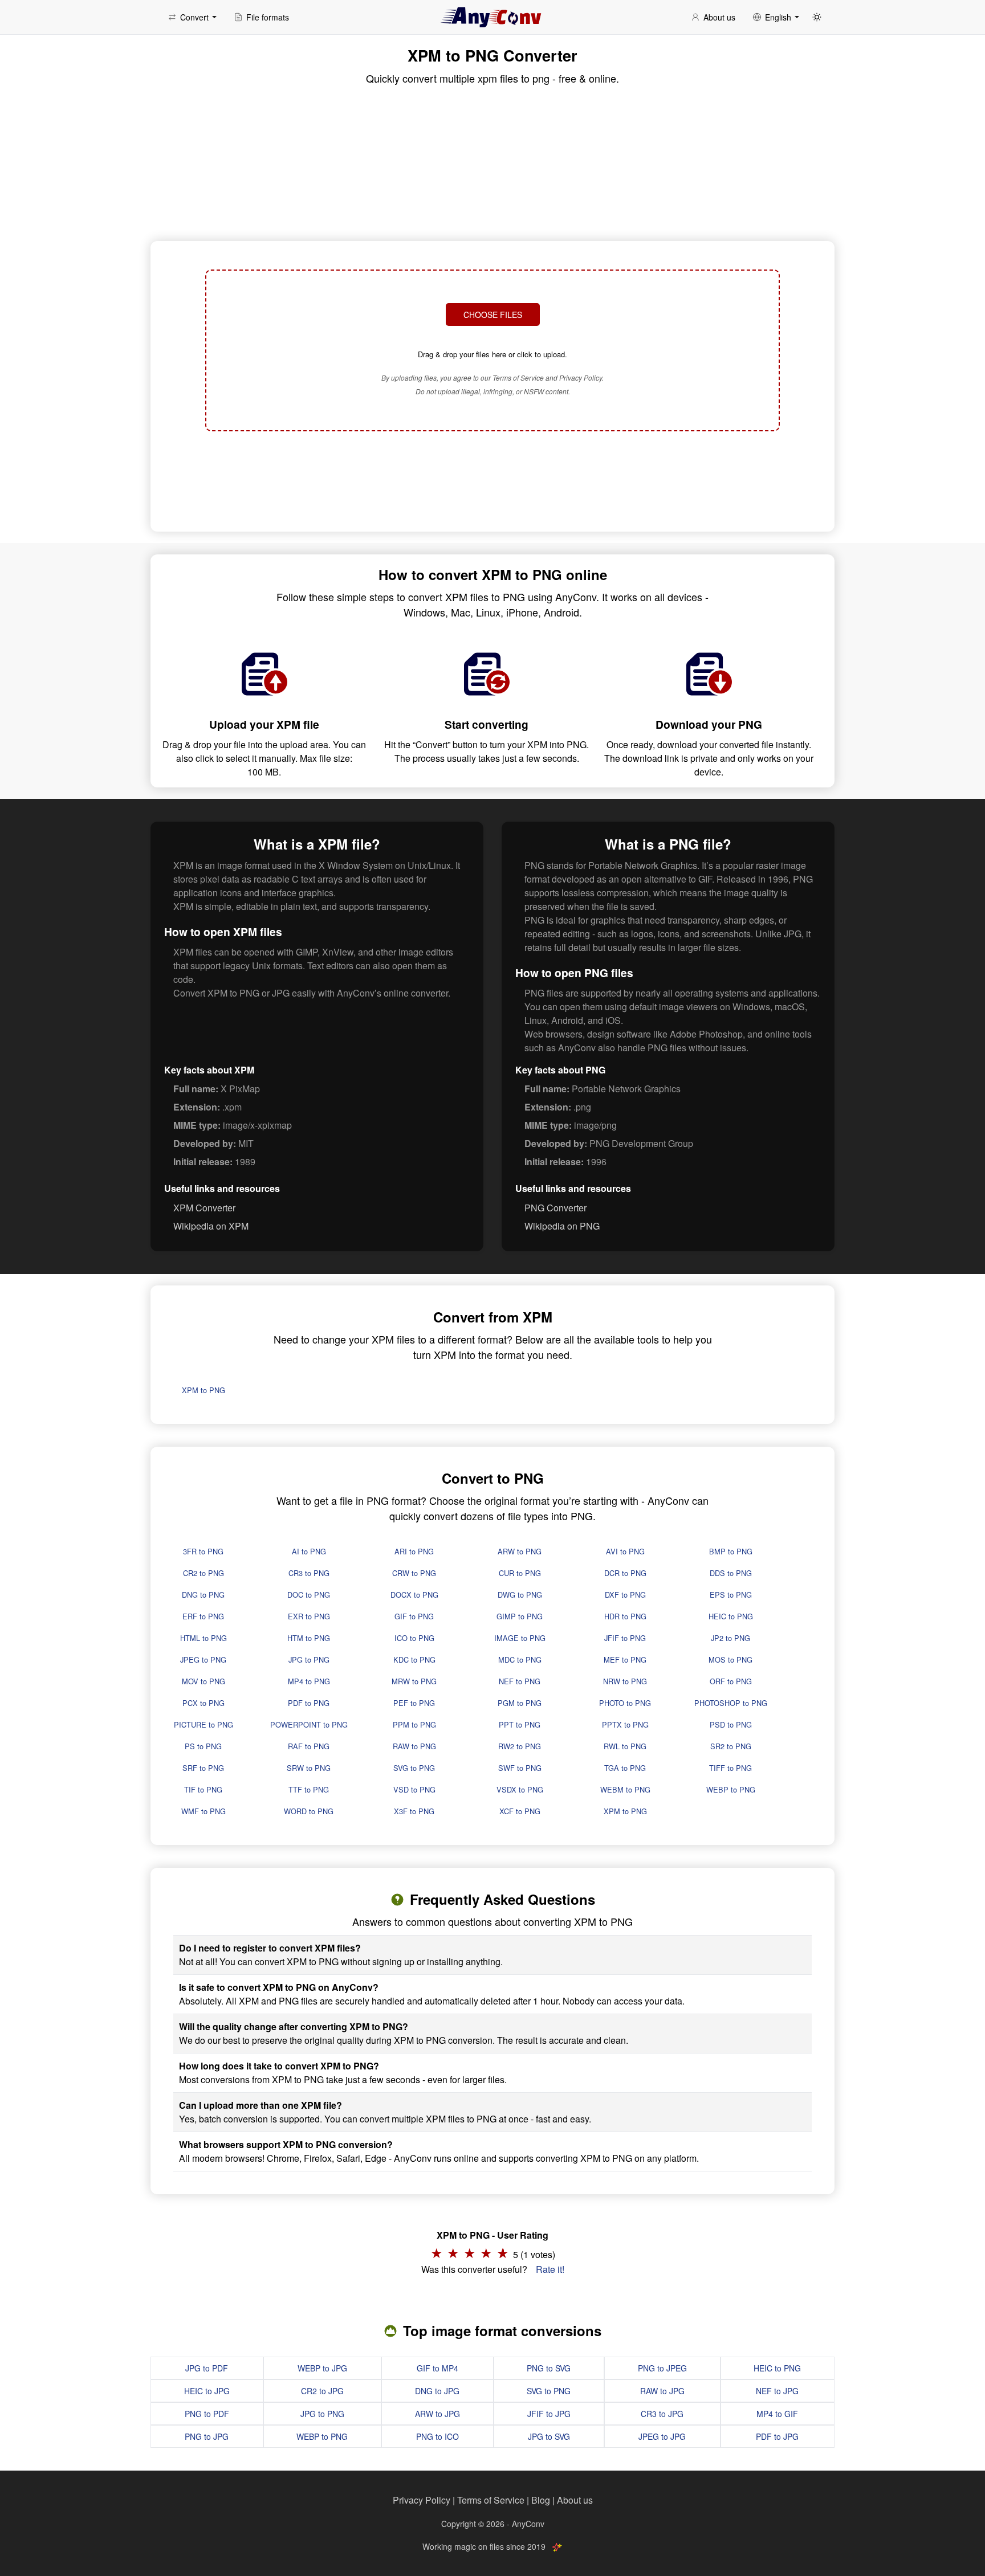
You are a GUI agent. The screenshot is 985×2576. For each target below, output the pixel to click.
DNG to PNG (203, 1595)
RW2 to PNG (520, 1746)
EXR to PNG (309, 1616)
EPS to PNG (731, 1595)
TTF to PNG (309, 1789)
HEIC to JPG (207, 2391)
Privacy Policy (422, 2500)
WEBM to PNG (625, 1789)
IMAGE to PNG (520, 1638)
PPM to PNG (414, 1724)
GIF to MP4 (437, 2368)
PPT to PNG (520, 1724)
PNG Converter (555, 1208)
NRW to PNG (625, 1681)
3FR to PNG (203, 1551)
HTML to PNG (203, 1638)
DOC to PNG (309, 1595)
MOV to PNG (203, 1681)
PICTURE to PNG (203, 1724)
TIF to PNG (203, 1789)
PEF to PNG (414, 1703)
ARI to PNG (414, 1551)
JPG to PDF (207, 2368)
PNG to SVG (549, 2368)
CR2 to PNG (203, 1573)
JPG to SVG (549, 2436)
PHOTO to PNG (625, 1703)
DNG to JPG (437, 2391)
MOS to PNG (730, 1660)
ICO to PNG (414, 1638)
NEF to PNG (520, 1681)
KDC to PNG (414, 1660)
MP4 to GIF (777, 2414)
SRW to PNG (309, 1768)
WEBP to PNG (731, 1789)
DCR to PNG (625, 1573)
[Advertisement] (492, 480)
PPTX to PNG (625, 1724)
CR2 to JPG (322, 2391)
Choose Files (493, 315)
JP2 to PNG (730, 1638)
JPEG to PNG (203, 1660)
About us (575, 2500)
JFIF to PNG (625, 1638)
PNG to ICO (437, 2436)
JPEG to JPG (662, 2436)
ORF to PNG (731, 1681)
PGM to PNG (520, 1703)
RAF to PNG (309, 1746)
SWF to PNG (520, 1768)
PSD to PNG (731, 1724)
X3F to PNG (414, 1811)
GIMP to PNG (520, 1616)
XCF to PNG (520, 1811)
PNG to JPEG (662, 2368)
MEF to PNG (625, 1660)
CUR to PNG (520, 1573)
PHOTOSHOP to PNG (731, 1703)
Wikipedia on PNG (562, 1226)
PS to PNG (203, 1746)
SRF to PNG (203, 1768)
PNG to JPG (207, 2436)
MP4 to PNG (309, 1681)
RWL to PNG (625, 1746)
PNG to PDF (207, 2414)
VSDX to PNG (520, 1789)
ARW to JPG (437, 2414)
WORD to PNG (309, 1811)
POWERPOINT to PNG (309, 1724)
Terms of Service (491, 2500)
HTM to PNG (309, 1638)
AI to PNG (309, 1551)
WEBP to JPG (322, 2368)
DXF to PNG (625, 1595)
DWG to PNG (520, 1595)
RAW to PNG (414, 1746)
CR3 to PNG (309, 1573)
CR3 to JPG (662, 2414)
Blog (541, 2500)
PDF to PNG (309, 1703)
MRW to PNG (414, 1681)
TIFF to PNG (730, 1768)
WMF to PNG (203, 1811)
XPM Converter (204, 1208)
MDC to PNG (520, 1660)
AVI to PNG (625, 1551)
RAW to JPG (662, 2391)
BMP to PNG (731, 1551)
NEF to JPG (777, 2391)
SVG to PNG (414, 1768)
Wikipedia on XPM (211, 1226)
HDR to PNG (625, 1616)
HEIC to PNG (731, 1616)
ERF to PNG (203, 1616)
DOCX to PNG (414, 1595)
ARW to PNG (520, 1551)
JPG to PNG (309, 1660)
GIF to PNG (414, 1616)
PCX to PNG (203, 1703)
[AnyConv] (492, 17)
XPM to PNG (203, 1390)
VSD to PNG (414, 1789)
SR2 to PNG (731, 1746)
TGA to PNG (625, 1768)
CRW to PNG (414, 1573)
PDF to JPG (777, 2436)
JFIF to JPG (549, 2414)
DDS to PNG (731, 1573)
